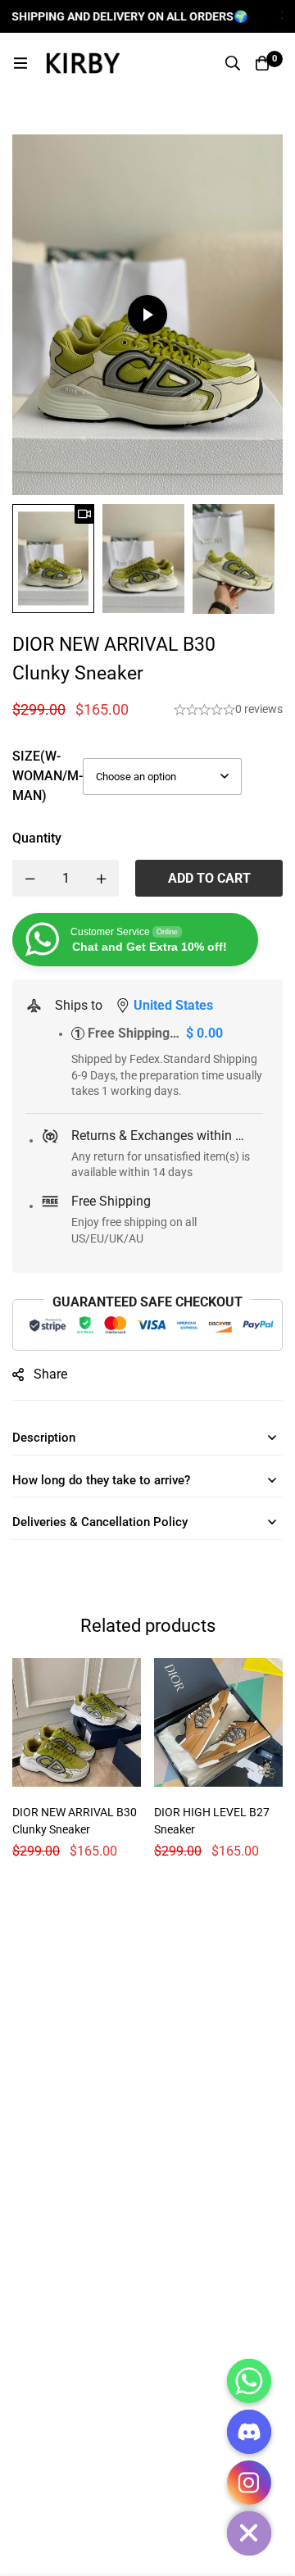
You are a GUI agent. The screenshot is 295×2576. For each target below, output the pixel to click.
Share (50, 1374)
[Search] (233, 63)
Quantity (37, 838)
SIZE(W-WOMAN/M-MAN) (48, 776)
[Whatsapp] (249, 2381)
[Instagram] (249, 2483)
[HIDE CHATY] (249, 2533)
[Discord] (249, 2432)
